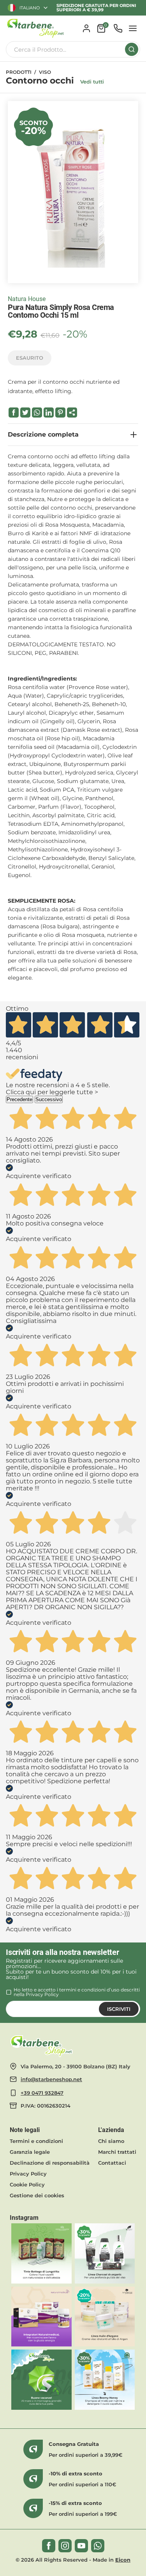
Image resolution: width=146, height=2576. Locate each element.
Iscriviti (119, 2009)
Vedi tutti (92, 82)
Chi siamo (111, 2141)
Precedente (19, 1099)
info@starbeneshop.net (51, 2079)
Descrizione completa (43, 434)
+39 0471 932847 (42, 2093)
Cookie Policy (27, 2184)
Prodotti (19, 72)
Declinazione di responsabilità (50, 2163)
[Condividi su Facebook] (14, 413)
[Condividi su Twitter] (25, 413)
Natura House (27, 299)
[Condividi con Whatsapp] (37, 413)
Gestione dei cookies (37, 2195)
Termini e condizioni (36, 2141)
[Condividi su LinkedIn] (49, 413)
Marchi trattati (117, 2152)
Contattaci (112, 2163)
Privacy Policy (42, 1994)
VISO (45, 72)
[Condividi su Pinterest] (60, 413)
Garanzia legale (30, 2152)
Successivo (49, 1099)
